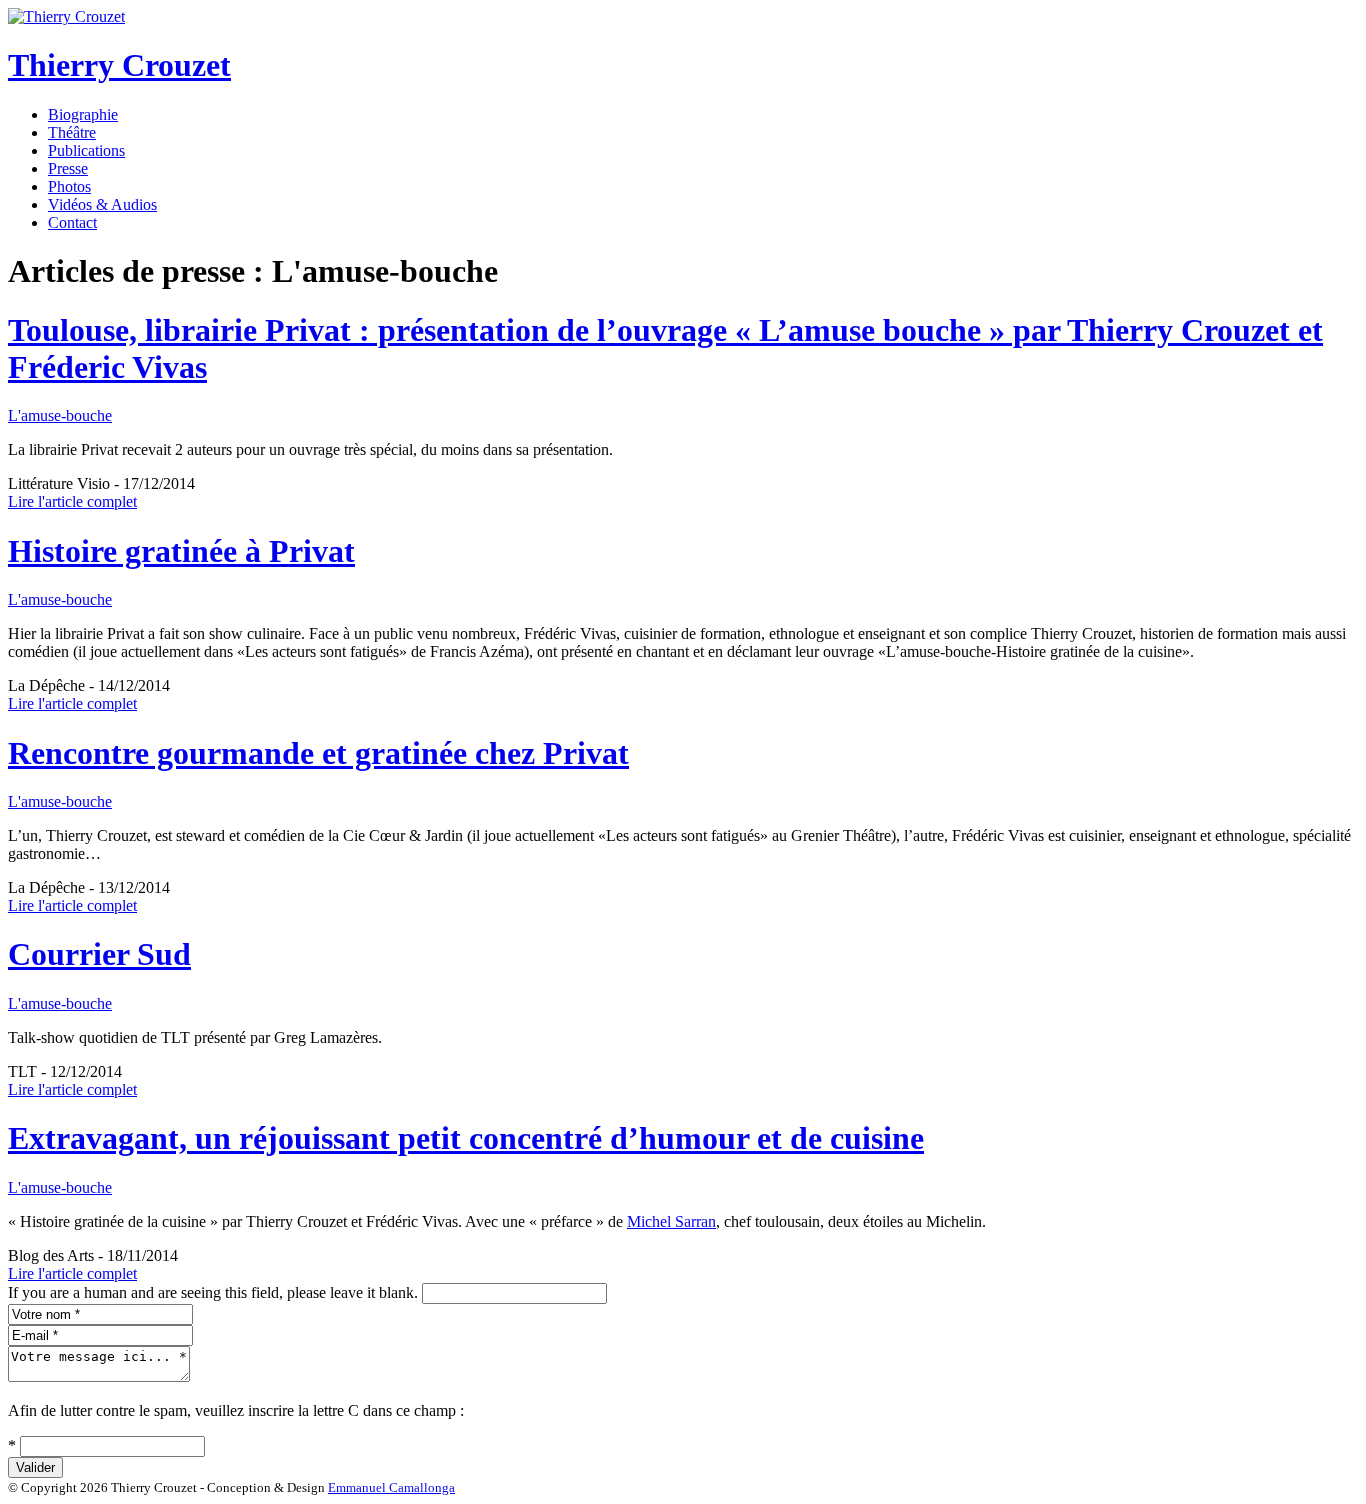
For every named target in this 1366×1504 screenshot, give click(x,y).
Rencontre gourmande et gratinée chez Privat (318, 753)
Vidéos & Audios (102, 204)
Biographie (83, 114)
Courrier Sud (99, 954)
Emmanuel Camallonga (391, 1487)
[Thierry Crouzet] (66, 16)
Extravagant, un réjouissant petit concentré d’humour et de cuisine (466, 1138)
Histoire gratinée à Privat (181, 551)
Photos (69, 186)
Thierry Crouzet (119, 65)
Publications (86, 150)
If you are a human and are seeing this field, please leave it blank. (215, 1292)
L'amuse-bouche (60, 415)
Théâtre (72, 132)
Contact (72, 222)
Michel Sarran (671, 1221)
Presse (68, 168)
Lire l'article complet (72, 501)
